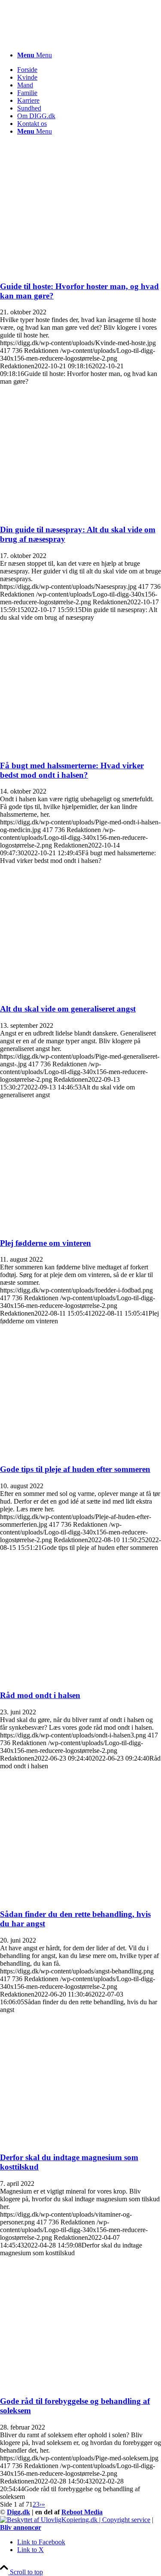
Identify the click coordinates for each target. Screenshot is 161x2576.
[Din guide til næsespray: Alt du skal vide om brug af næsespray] (80, 513)
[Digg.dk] (64, 40)
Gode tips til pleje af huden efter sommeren (75, 1469)
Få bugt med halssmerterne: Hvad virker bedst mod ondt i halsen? (72, 770)
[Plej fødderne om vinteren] (80, 1226)
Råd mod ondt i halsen (40, 1695)
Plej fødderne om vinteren (46, 1243)
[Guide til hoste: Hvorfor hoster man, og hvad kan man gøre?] (80, 270)
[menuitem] (89, 55)
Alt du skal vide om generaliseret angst (68, 1009)
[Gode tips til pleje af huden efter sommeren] (80, 1452)
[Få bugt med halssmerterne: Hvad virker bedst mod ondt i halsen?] (80, 749)
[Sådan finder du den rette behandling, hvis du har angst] (80, 1897)
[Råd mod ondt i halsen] (80, 1679)
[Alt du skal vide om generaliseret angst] (80, 992)
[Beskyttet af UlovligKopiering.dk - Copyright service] (75, 2520)
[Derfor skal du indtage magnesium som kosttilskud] (80, 2141)
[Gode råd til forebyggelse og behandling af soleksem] (80, 2384)
